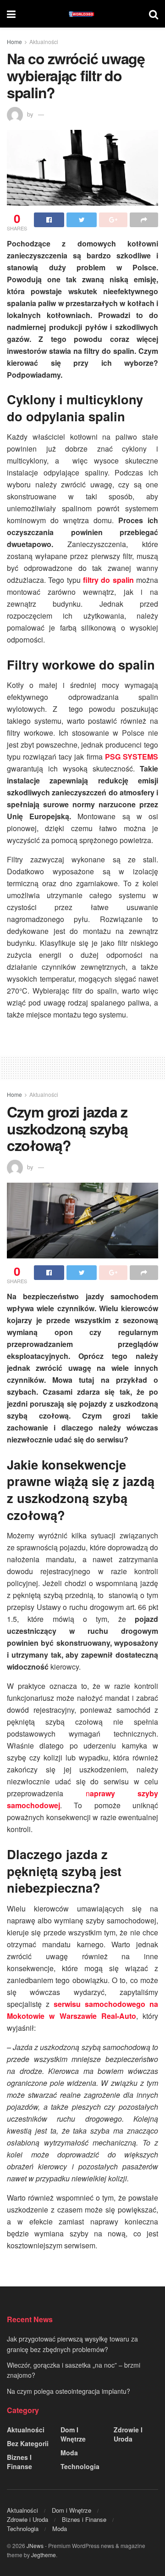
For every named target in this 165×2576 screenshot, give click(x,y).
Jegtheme (44, 2555)
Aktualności (44, 42)
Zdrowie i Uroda (128, 2434)
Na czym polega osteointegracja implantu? (69, 2391)
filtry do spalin (108, 580)
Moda (69, 2453)
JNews (35, 2545)
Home (14, 42)
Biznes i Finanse (19, 2462)
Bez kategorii (28, 2443)
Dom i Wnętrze (73, 2434)
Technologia (80, 2466)
